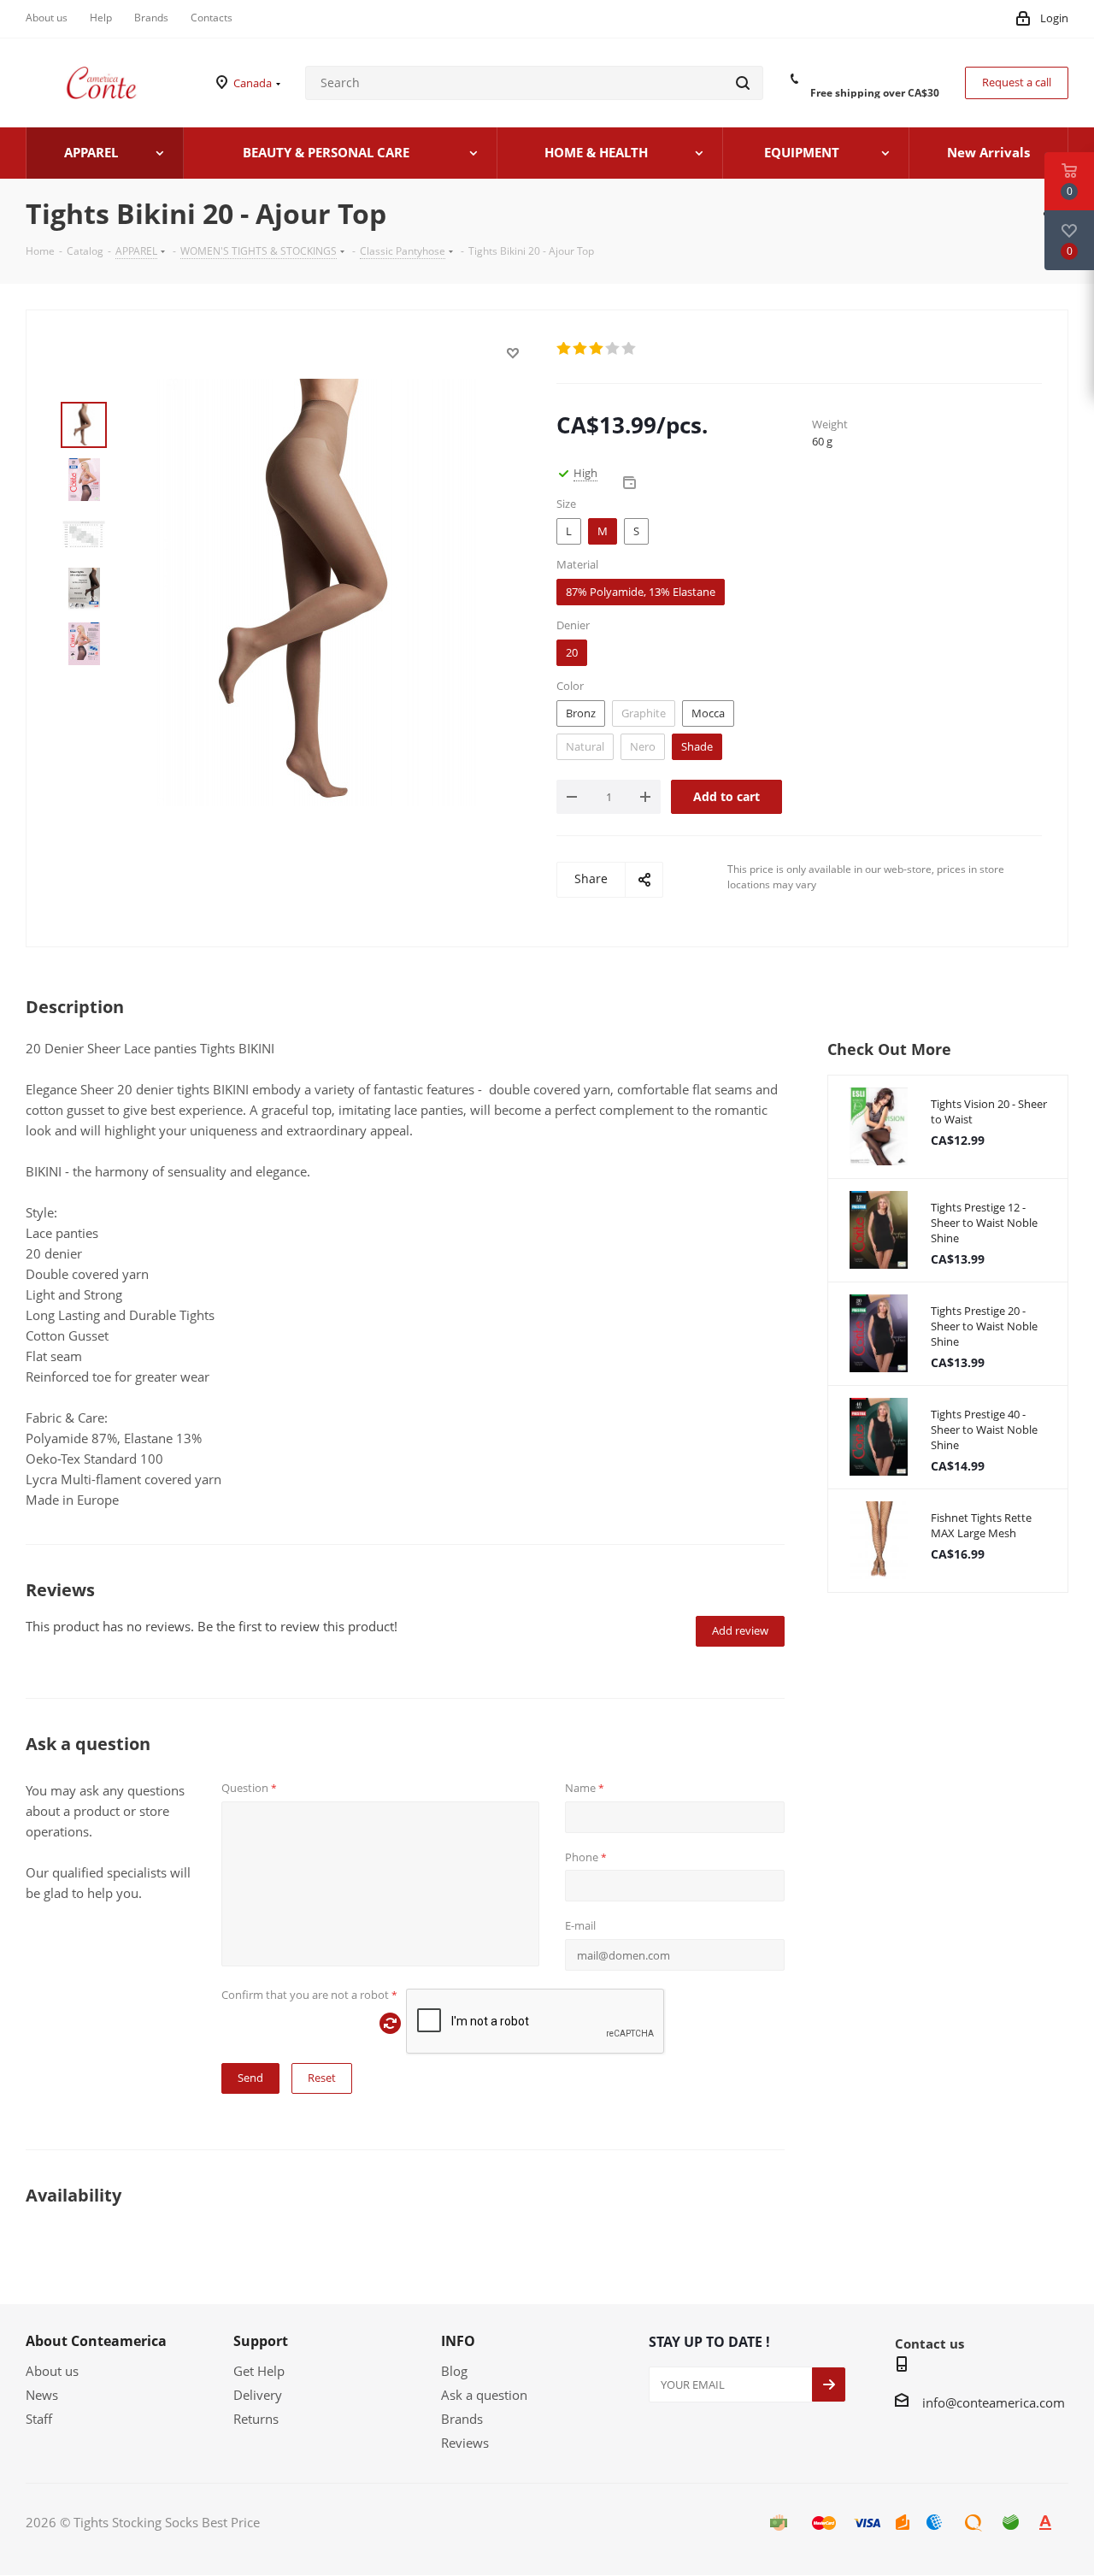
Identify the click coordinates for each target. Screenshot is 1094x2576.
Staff (39, 2419)
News (42, 2395)
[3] (597, 349)
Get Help (259, 2371)
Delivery (258, 2395)
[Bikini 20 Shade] (318, 591)
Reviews (465, 2443)
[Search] (743, 83)
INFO (458, 2341)
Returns (256, 2419)
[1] (565, 349)
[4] (613, 349)
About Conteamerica (96, 2341)
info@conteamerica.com (994, 2402)
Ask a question (484, 2395)
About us (52, 2371)
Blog (454, 2371)
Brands (462, 2419)
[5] (629, 349)
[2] (581, 349)
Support (261, 2341)
